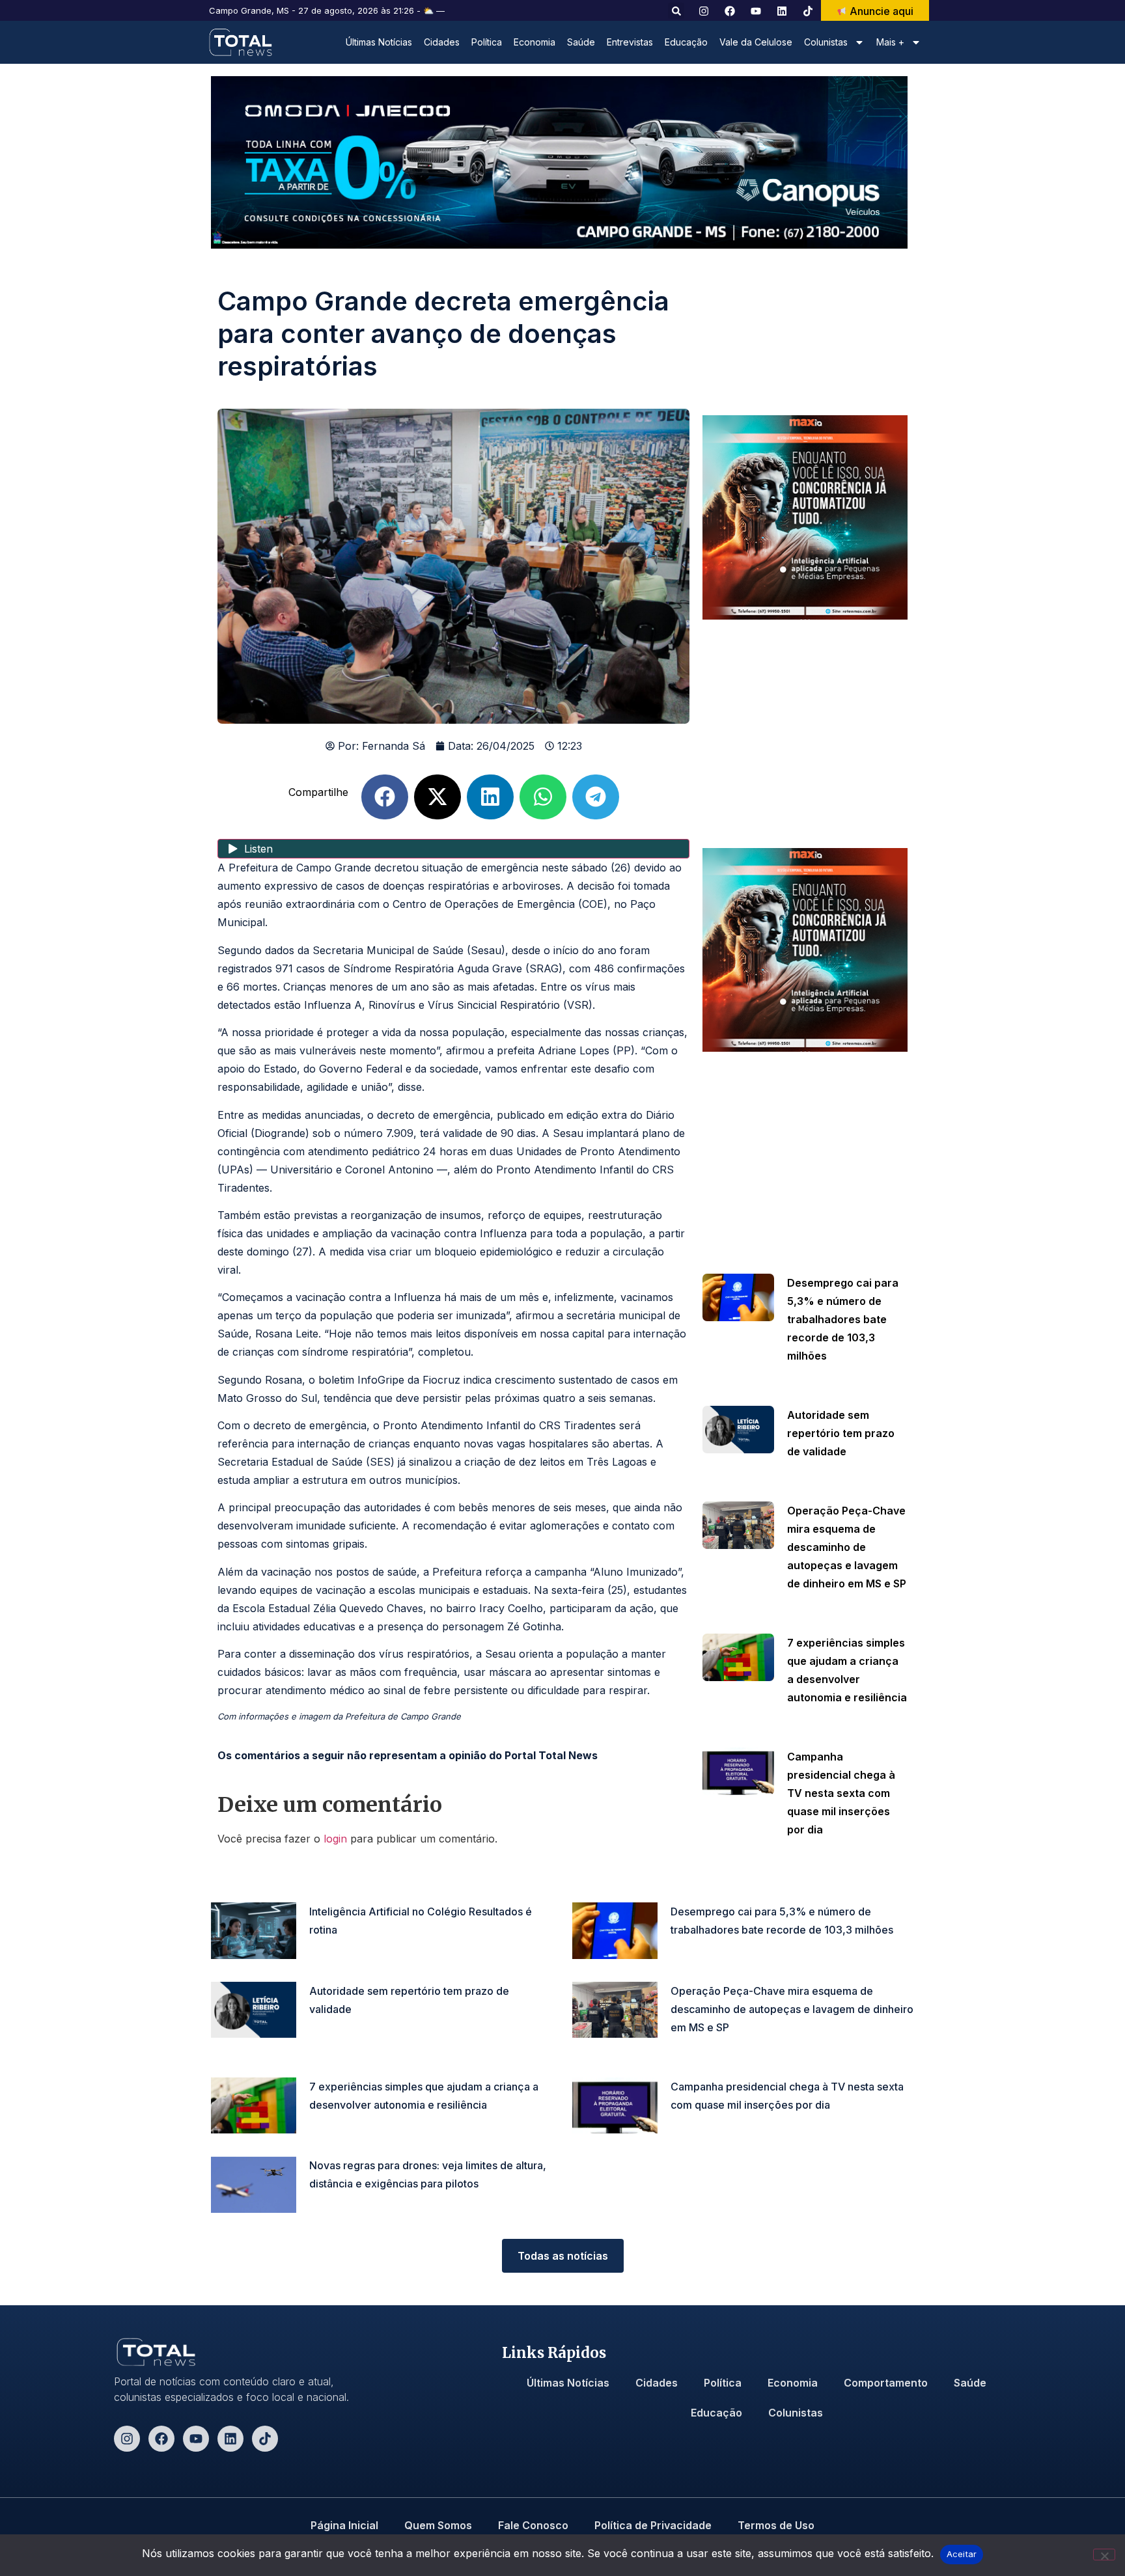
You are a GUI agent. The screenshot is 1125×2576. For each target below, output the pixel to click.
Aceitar (962, 2554)
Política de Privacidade (653, 2525)
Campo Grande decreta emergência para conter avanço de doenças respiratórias (443, 334)
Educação (686, 42)
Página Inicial (344, 2525)
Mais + (890, 42)
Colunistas (796, 2413)
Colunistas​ (826, 42)
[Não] (1104, 2555)
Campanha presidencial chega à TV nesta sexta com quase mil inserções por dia (841, 1793)
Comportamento (886, 2383)
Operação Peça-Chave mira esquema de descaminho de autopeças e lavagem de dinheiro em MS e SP (847, 1547)
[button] (676, 11)
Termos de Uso (776, 2525)
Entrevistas (630, 42)
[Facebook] (161, 2439)
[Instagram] (127, 2439)
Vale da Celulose (756, 42)
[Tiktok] (265, 2439)
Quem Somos (438, 2525)
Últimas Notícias (379, 42)
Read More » (812, 1375)
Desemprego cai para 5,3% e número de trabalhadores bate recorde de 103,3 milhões (843, 1319)
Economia (535, 42)
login (335, 1839)
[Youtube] (196, 2439)
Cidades (442, 42)
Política (487, 42)
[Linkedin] (230, 2439)
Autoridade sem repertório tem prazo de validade (841, 1433)
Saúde (581, 42)
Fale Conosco (533, 2525)
